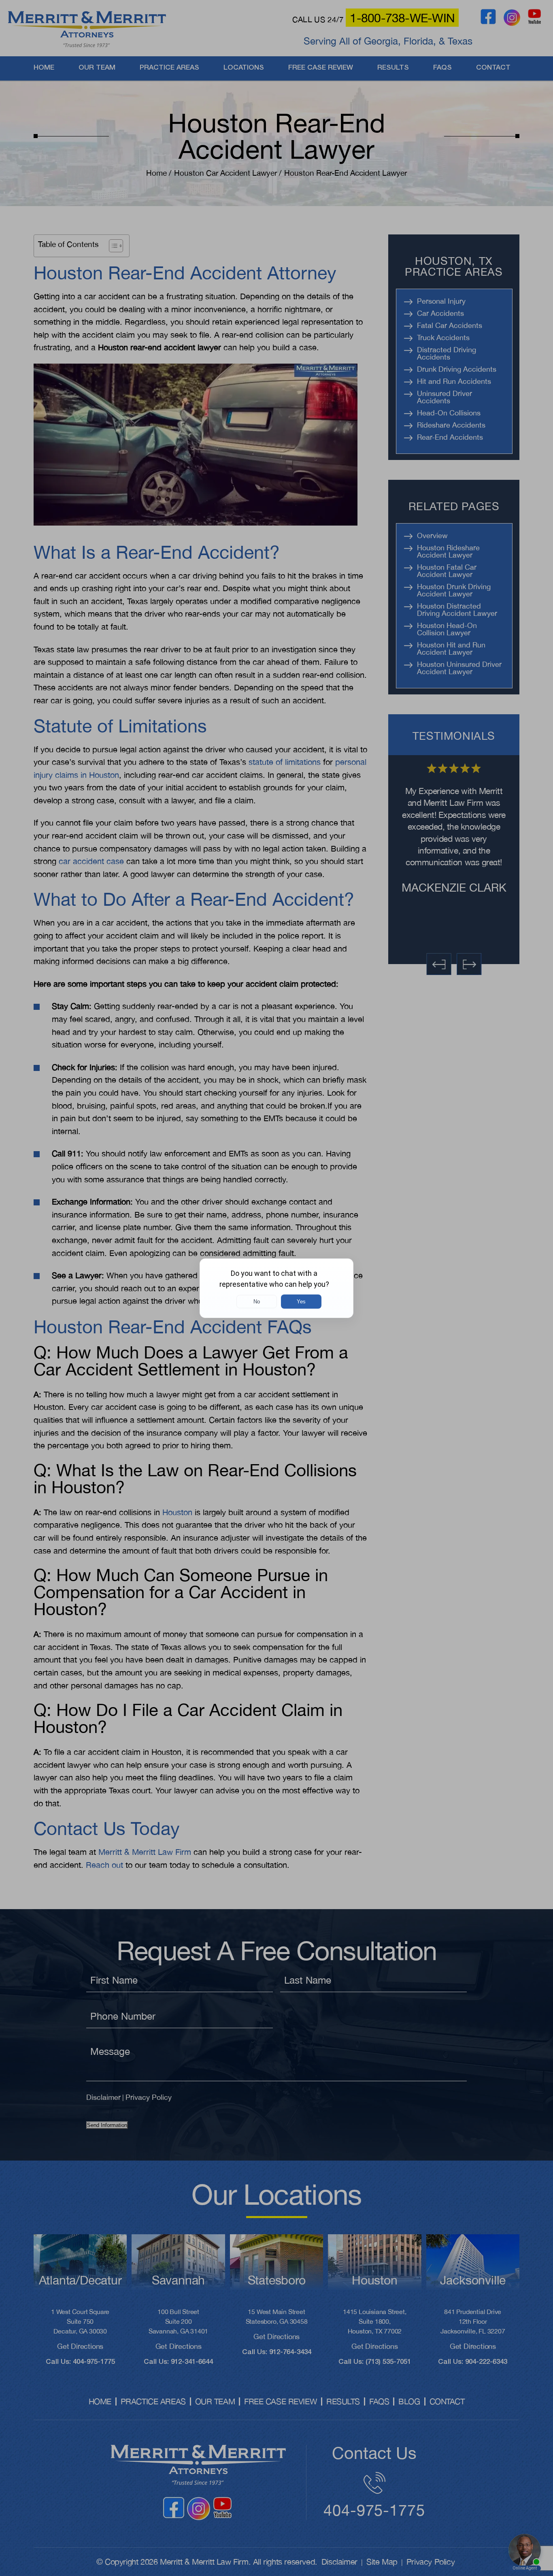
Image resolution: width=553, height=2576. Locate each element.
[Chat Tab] (276, 1288)
